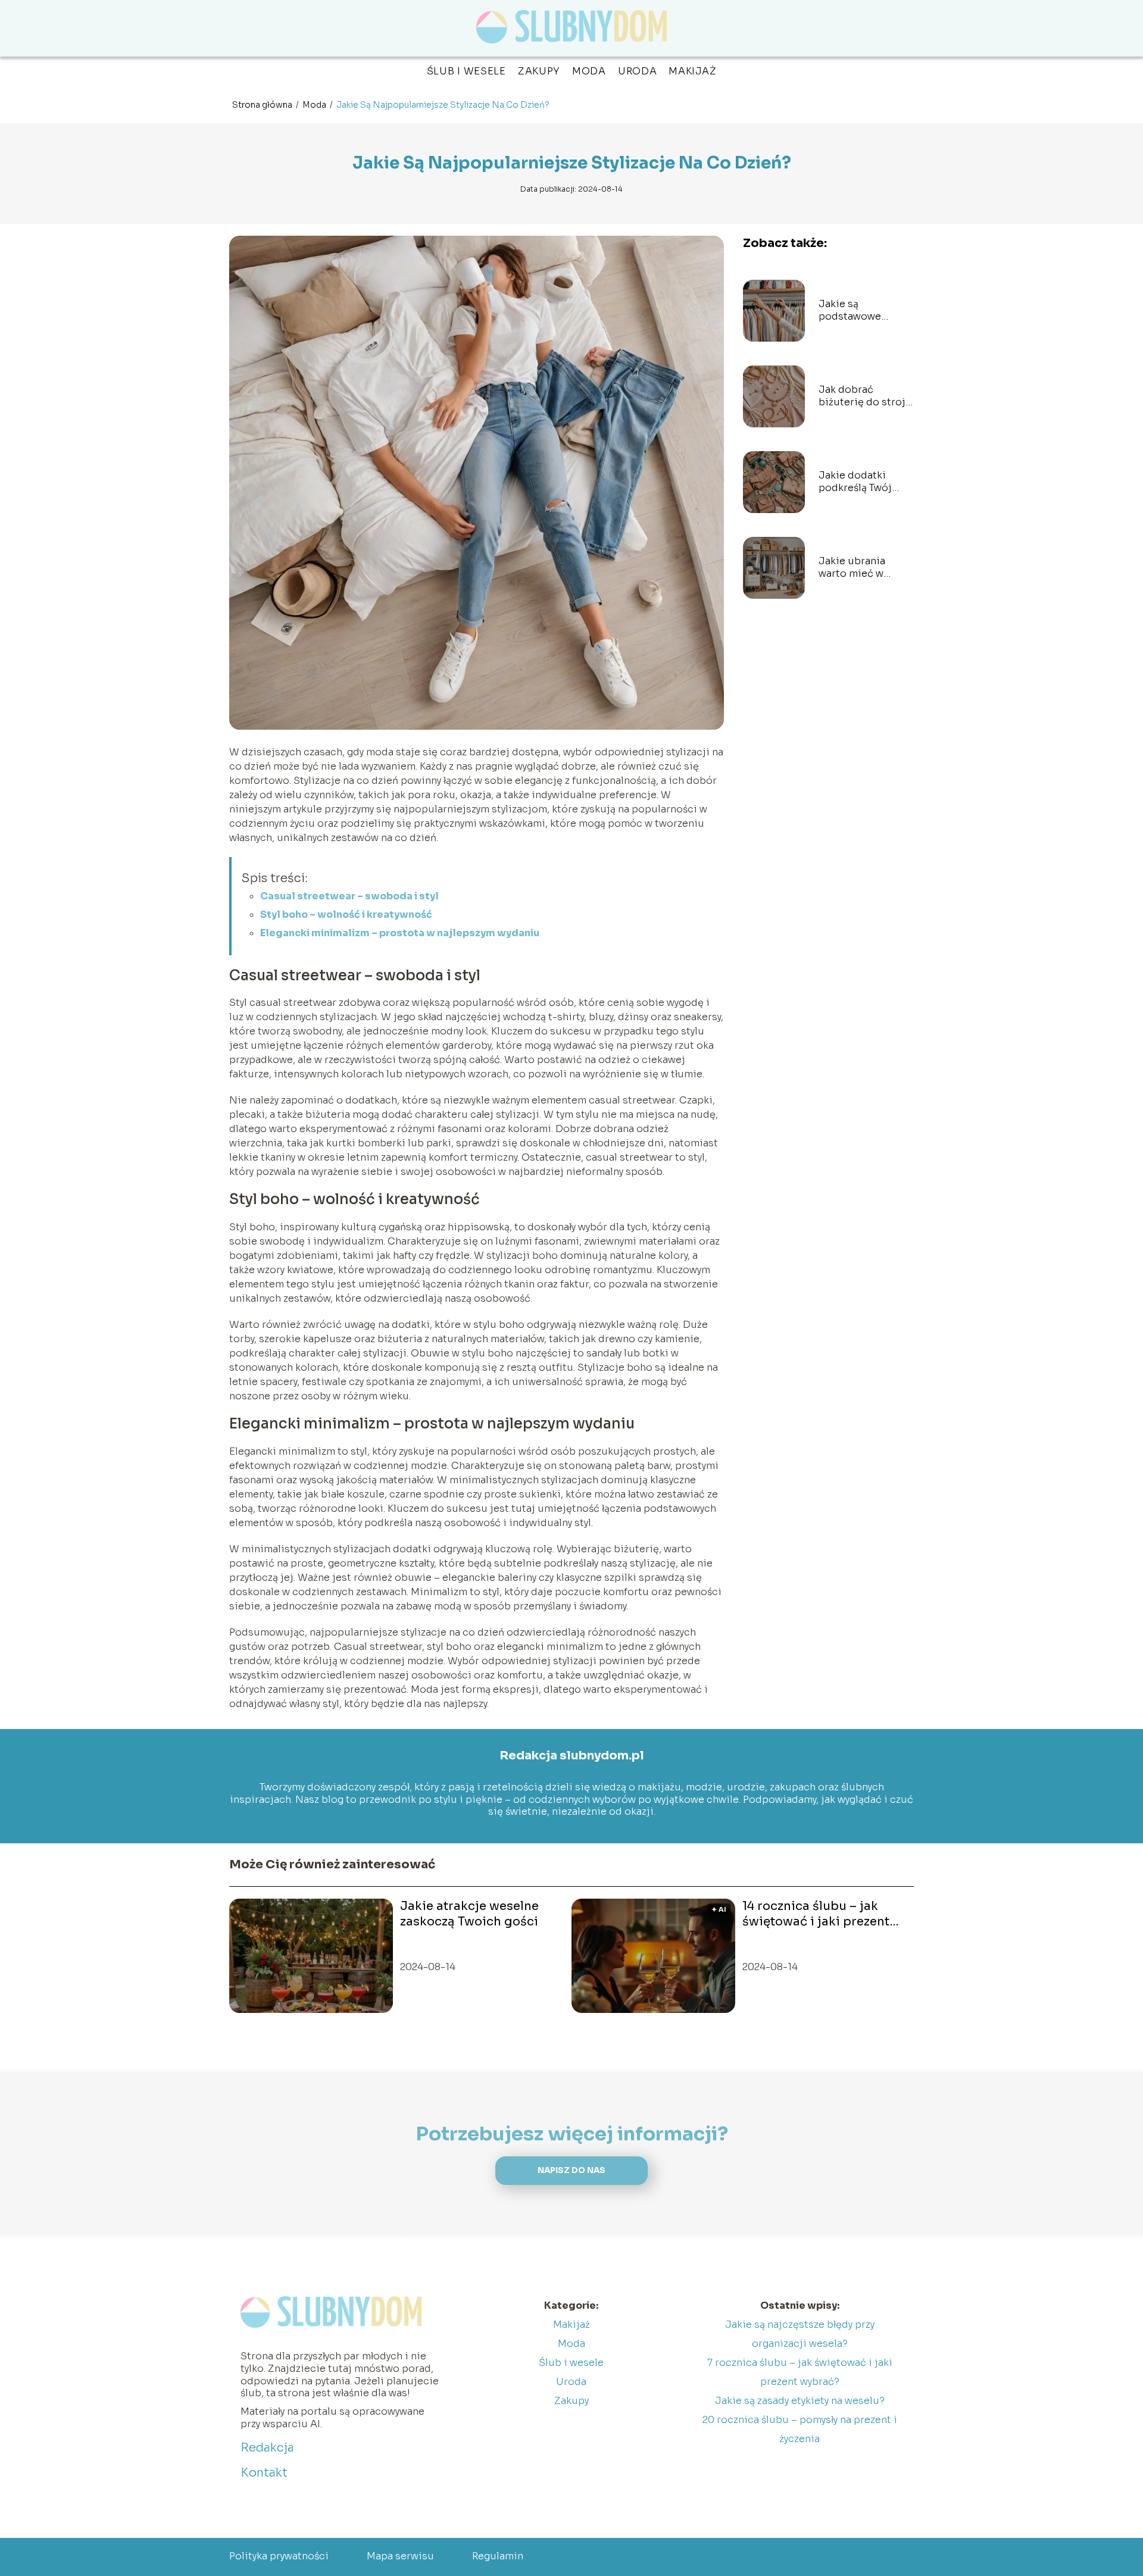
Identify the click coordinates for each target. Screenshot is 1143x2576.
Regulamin (498, 2556)
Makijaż (692, 71)
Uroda (638, 71)
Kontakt (264, 2473)
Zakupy (539, 71)
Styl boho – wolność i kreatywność (346, 915)
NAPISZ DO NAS (571, 2170)
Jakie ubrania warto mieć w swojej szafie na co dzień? (864, 568)
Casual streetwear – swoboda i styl (349, 896)
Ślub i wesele (466, 71)
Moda (589, 71)
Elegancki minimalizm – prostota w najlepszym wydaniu (400, 933)
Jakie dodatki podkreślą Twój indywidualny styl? (862, 482)
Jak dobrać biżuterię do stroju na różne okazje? (865, 396)
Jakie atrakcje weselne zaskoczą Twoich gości (469, 1914)
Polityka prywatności (279, 2556)
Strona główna (263, 105)
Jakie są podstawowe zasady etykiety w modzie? (859, 311)
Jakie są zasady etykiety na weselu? (800, 2401)
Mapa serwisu (400, 2556)
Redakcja (267, 2448)
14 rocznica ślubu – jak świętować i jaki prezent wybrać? (816, 1914)
